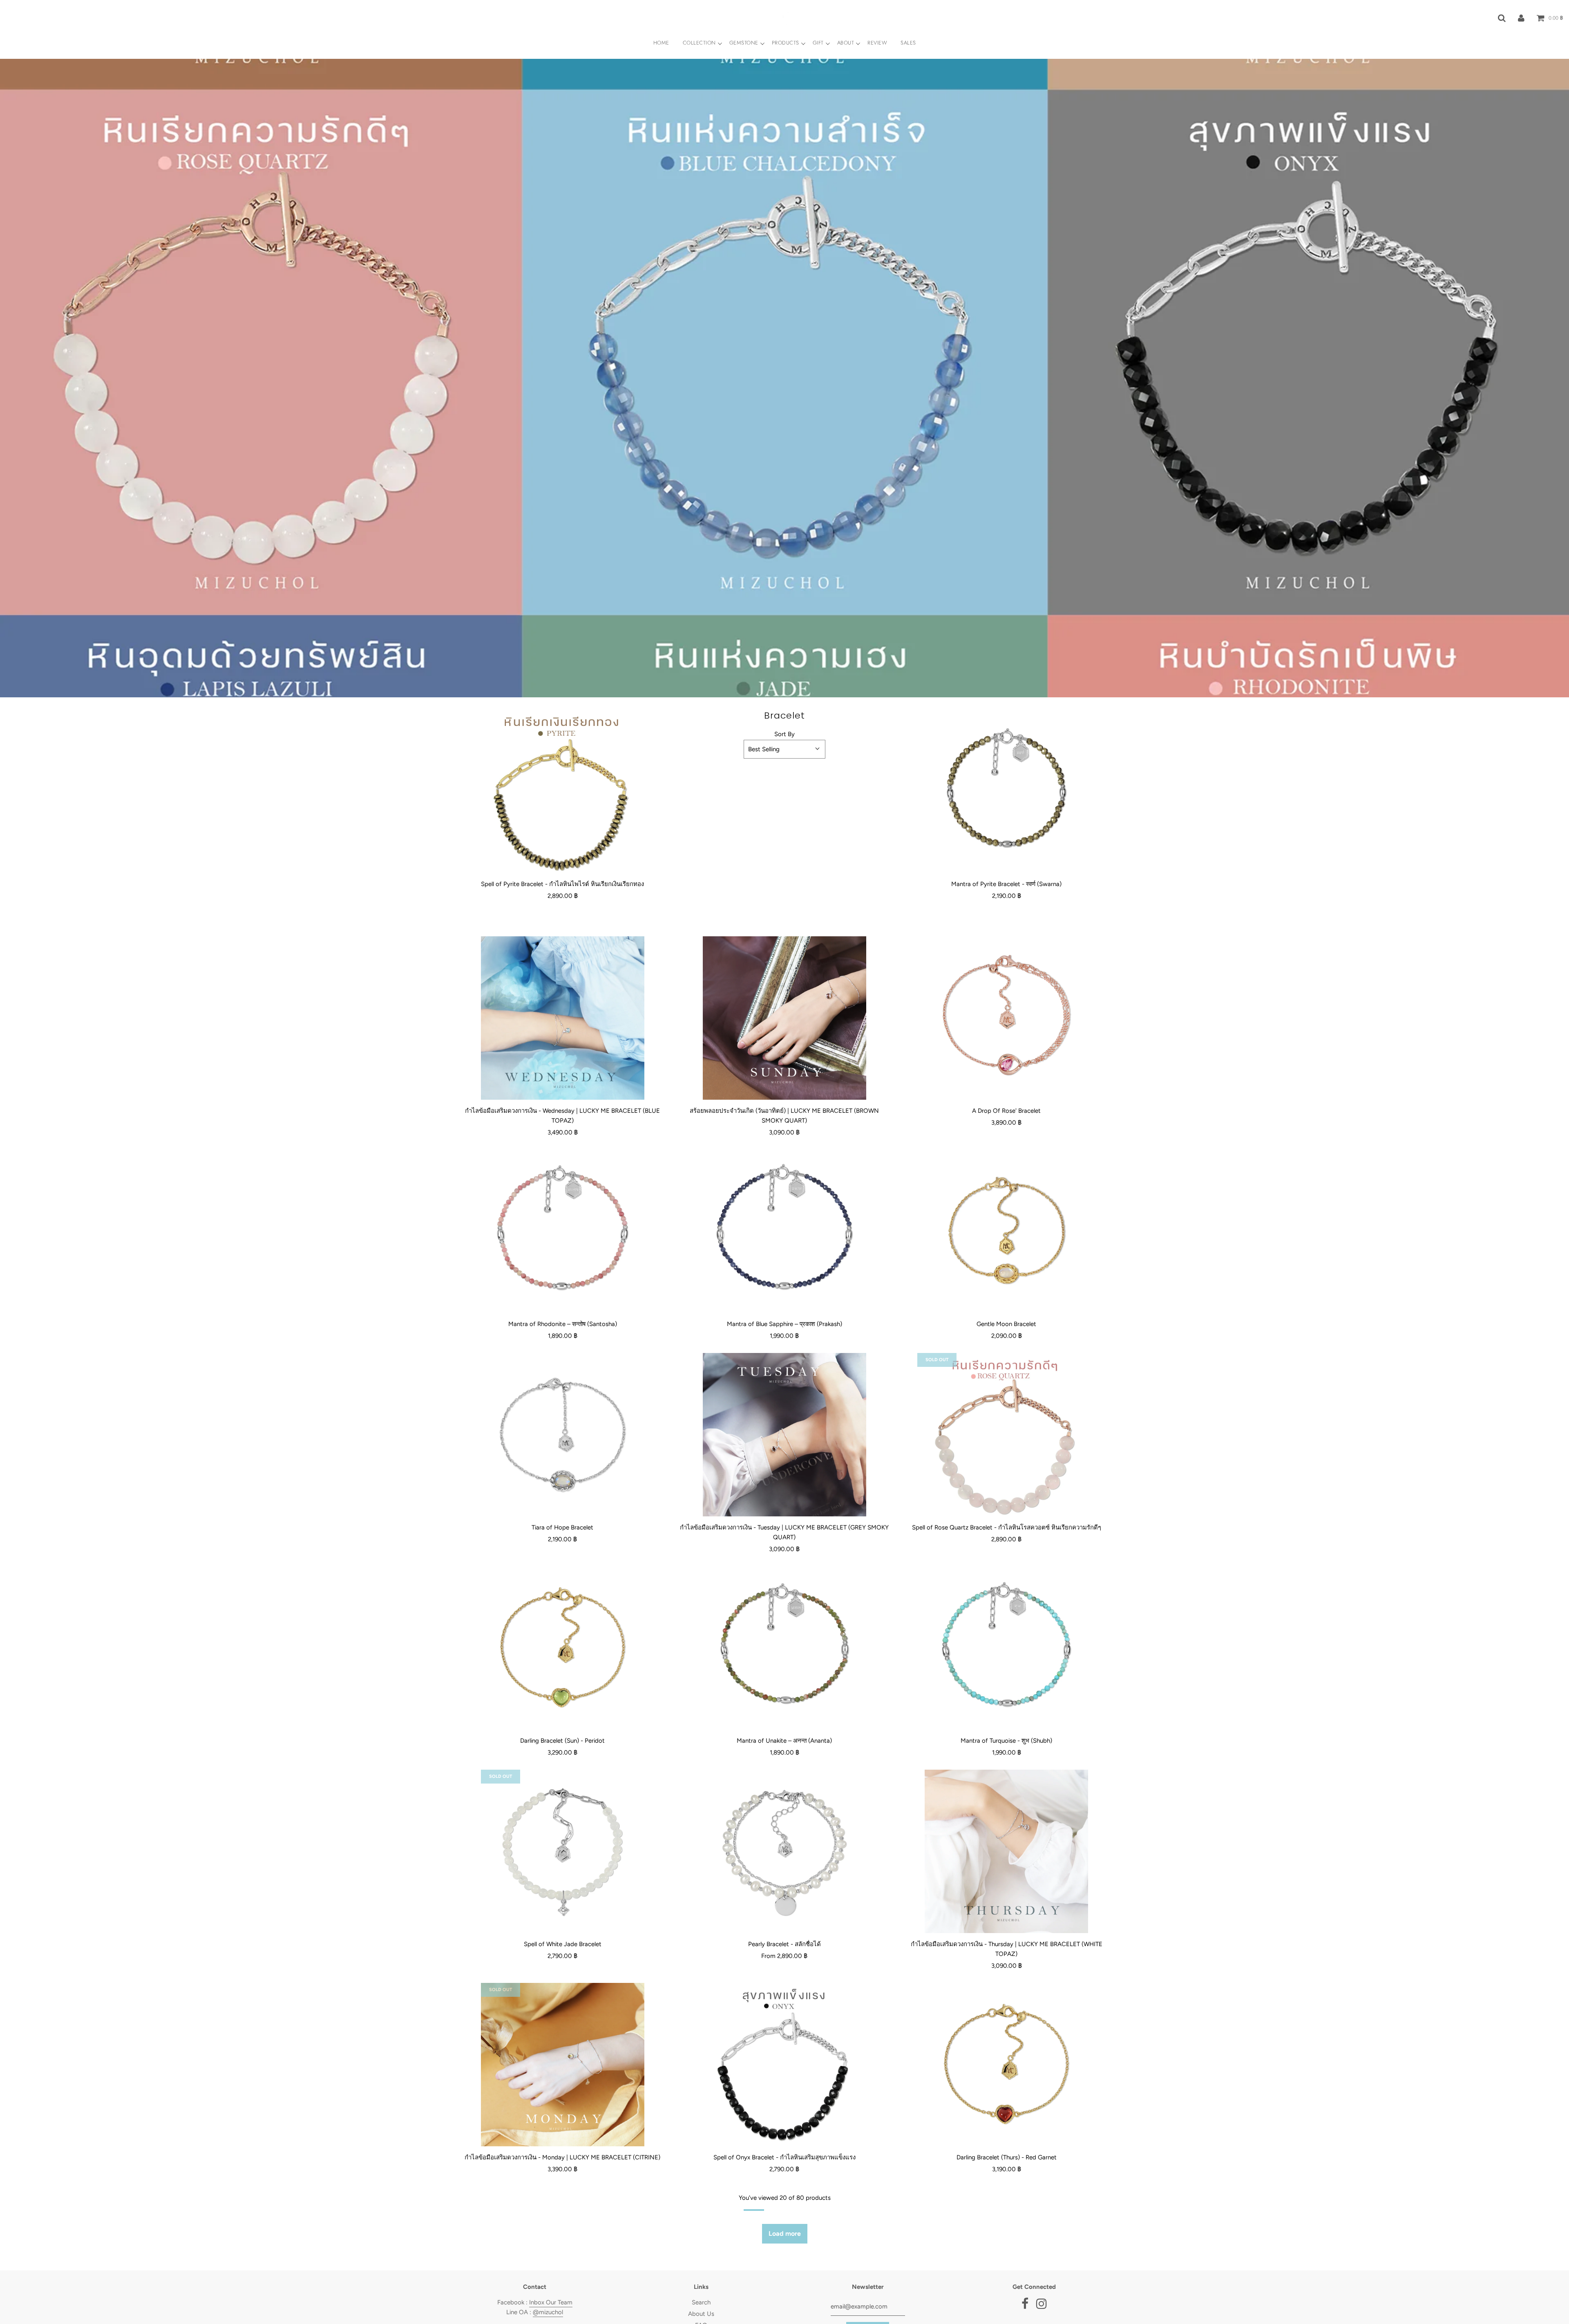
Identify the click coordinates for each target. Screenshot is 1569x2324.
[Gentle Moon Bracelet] (1007, 1231)
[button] (784, 749)
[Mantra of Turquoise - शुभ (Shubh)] (1007, 1648)
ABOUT (846, 43)
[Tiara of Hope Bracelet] (562, 1435)
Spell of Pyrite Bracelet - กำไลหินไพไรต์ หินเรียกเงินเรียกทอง (562, 884)
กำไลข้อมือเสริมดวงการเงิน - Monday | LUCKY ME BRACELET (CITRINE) (562, 2157)
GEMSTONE (744, 43)
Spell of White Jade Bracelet (563, 1944)
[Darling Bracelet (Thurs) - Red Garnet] (1007, 2065)
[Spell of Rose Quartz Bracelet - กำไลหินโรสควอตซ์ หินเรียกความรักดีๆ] (1007, 1435)
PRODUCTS (786, 43)
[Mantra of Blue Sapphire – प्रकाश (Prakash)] (784, 1231)
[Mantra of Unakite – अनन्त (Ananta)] (784, 1648)
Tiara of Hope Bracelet (562, 1527)
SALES (908, 43)
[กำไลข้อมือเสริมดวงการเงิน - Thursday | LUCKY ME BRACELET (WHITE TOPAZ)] (1007, 1851)
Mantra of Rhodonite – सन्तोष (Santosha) (563, 1324)
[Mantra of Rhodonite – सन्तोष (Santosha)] (562, 1231)
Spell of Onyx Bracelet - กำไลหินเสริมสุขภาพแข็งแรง (784, 2157)
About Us (701, 2314)
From (784, 1956)
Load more (785, 2234)
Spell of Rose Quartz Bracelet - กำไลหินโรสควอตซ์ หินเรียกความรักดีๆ (1007, 1527)
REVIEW (877, 43)
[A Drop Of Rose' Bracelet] (1007, 1018)
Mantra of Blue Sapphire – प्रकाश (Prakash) (784, 1324)
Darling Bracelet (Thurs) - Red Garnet (1007, 2157)
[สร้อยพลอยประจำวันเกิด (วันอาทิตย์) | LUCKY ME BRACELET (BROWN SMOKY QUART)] (784, 1018)
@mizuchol (548, 2312)
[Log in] (1521, 18)
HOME (661, 43)
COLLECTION (699, 43)
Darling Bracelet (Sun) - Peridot (562, 1741)
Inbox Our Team (551, 2302)
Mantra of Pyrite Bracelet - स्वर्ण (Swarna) (1006, 884)
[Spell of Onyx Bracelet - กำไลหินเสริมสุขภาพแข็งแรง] (784, 2065)
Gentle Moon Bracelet (1006, 1324)
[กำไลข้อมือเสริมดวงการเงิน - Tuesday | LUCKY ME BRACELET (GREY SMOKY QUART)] (784, 1435)
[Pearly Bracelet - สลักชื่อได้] (784, 1851)
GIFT (818, 43)
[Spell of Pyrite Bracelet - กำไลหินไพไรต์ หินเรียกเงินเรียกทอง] (562, 791)
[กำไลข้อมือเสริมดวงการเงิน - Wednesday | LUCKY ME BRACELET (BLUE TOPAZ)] (562, 1018)
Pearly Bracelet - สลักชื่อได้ (784, 1944)
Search (701, 2302)
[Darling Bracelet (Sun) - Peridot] (562, 1648)
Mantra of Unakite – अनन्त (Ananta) (784, 1741)
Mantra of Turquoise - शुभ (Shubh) (1006, 1741)
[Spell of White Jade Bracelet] (562, 1851)
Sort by (784, 734)
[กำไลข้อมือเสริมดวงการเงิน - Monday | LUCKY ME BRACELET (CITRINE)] (562, 2065)
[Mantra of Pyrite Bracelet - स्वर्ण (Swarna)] (1007, 791)
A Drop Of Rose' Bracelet (1006, 1111)
